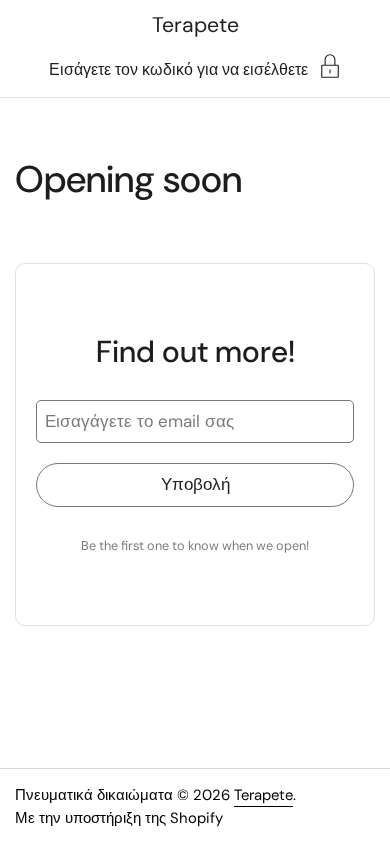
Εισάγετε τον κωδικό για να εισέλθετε (178, 68)
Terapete (195, 25)
